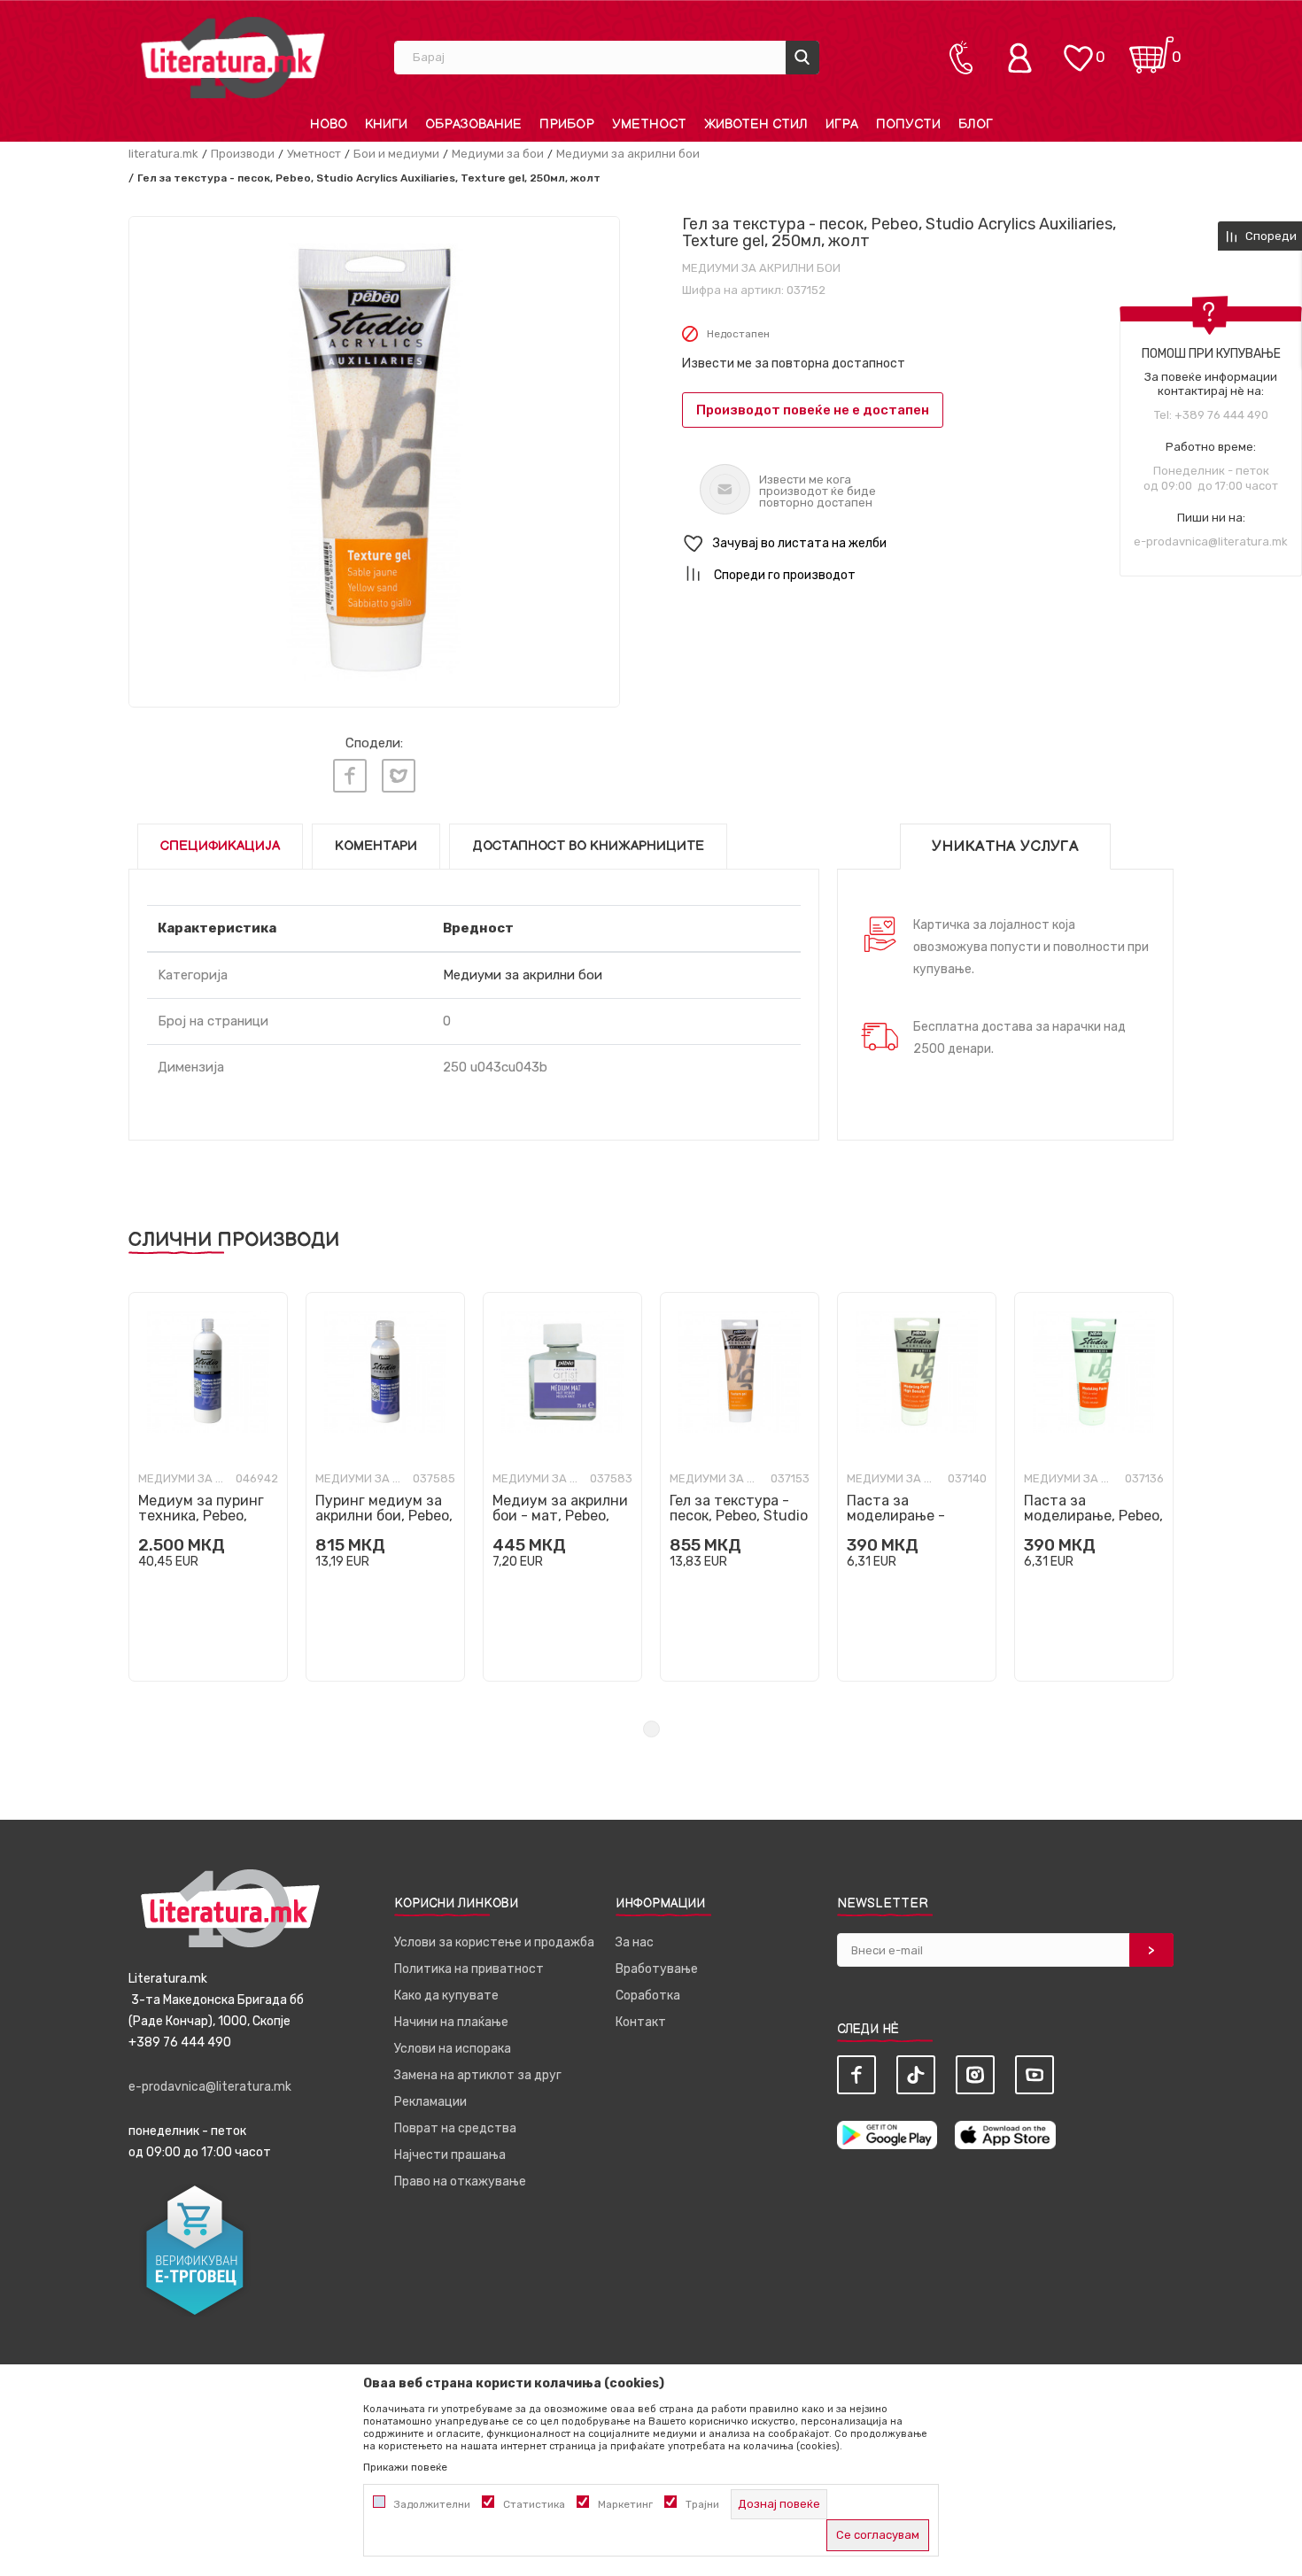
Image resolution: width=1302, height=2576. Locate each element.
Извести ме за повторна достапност (794, 364)
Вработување (657, 1969)
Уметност (314, 154)
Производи (243, 154)
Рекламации (430, 2102)
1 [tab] (651, 1729)
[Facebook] (350, 776)
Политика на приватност (469, 1969)
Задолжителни (432, 2504)
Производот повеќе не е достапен (813, 410)
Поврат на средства (455, 2128)
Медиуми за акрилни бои (628, 154)
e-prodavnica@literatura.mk (1211, 542)
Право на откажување (460, 2181)
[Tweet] (399, 776)
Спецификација (220, 846)
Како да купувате (446, 1996)
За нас (635, 1942)
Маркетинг (625, 2504)
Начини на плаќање (451, 2022)
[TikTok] (916, 2075)
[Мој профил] (1024, 58)
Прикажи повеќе (405, 2467)
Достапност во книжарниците (588, 846)
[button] (928, 544)
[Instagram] (975, 2075)
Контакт (641, 2022)
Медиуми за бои (498, 154)
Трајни (702, 2504)
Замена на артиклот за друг (478, 2075)
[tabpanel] (208, 1487)
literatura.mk (163, 154)
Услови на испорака (453, 2049)
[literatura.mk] (233, 57)
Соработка (648, 1996)
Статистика (534, 2504)
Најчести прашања (450, 2155)
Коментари (376, 846)
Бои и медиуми (396, 154)
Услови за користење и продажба (494, 1942)
